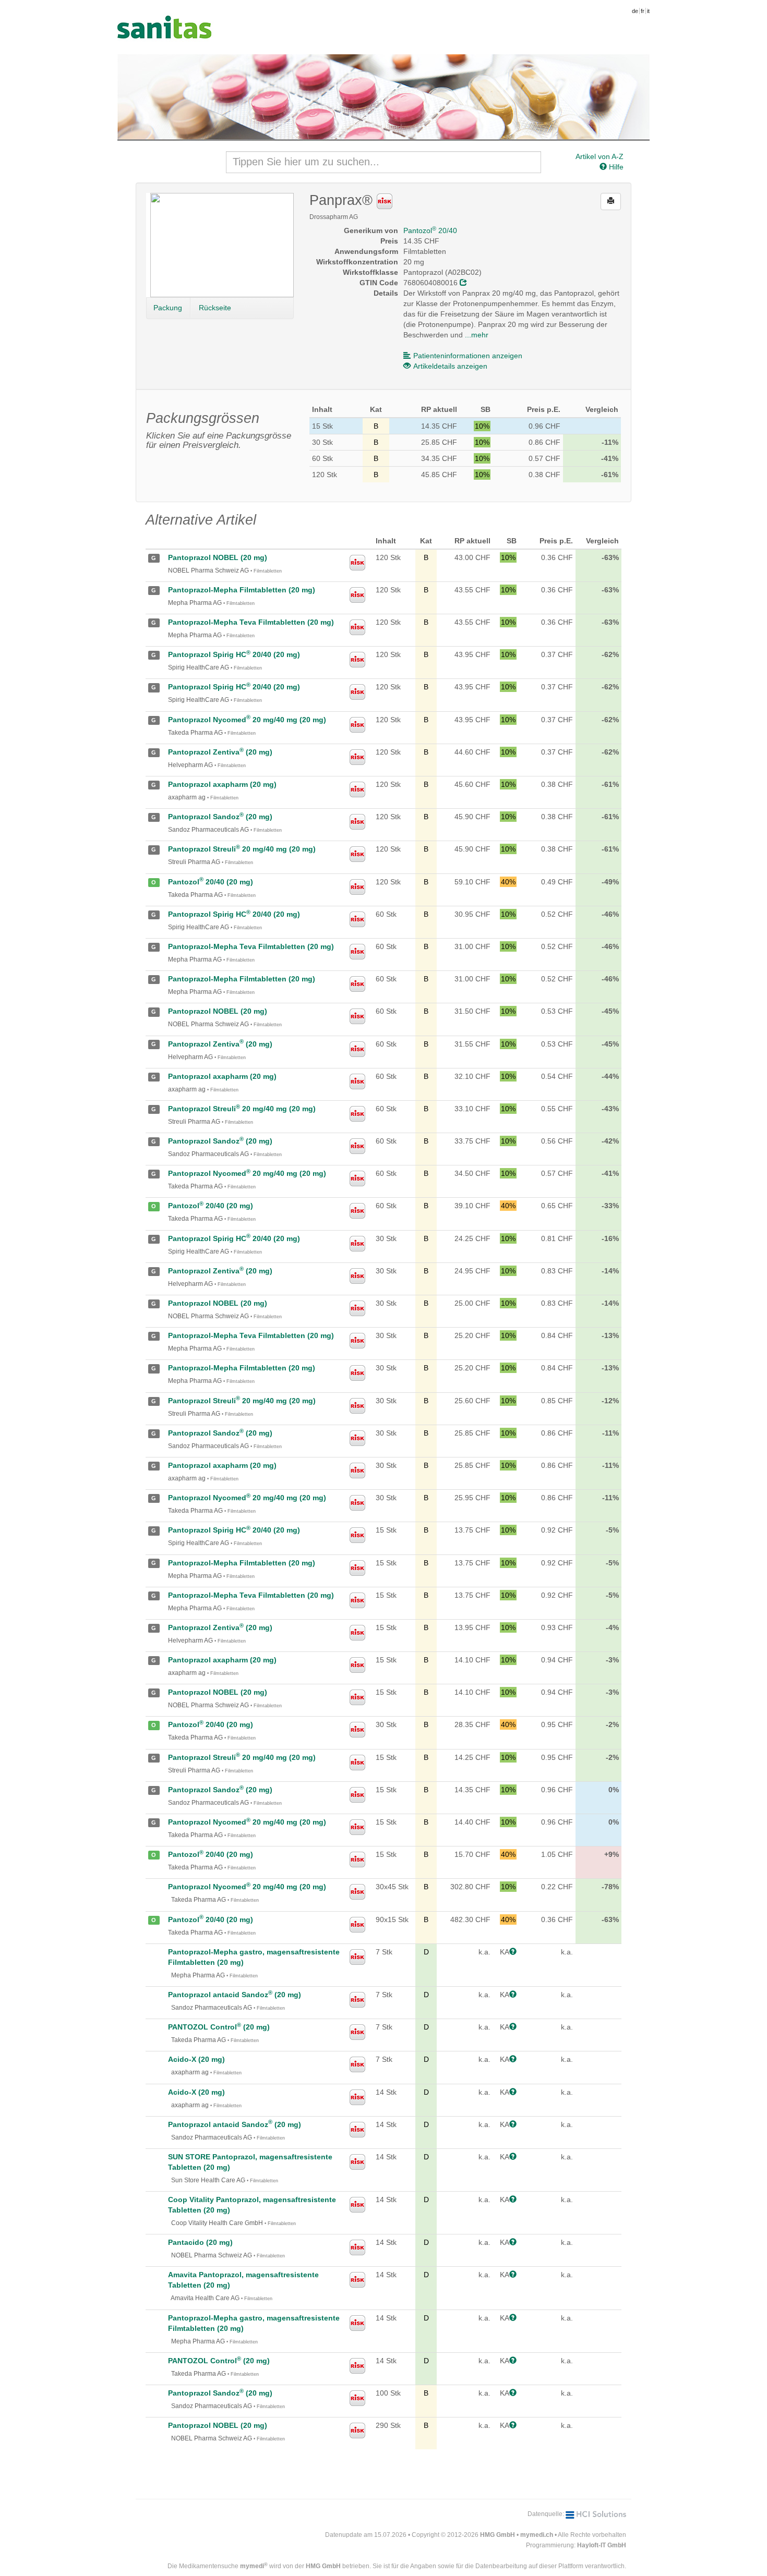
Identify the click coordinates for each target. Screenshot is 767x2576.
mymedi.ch (537, 2535)
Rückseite (215, 308)
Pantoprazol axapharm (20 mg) (222, 784)
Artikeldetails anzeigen (450, 366)
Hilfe (615, 167)
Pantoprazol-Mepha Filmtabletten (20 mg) (242, 590)
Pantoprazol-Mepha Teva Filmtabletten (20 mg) (251, 622)
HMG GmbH (498, 2535)
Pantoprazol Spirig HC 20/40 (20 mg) (234, 654)
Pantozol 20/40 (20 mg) (211, 882)
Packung (168, 308)
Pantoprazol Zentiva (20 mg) (220, 752)
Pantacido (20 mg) (200, 2242)
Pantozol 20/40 (430, 230)
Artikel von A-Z (600, 156)
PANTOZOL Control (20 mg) (219, 2027)
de (635, 11)
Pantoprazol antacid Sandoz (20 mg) (235, 1995)
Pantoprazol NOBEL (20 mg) (218, 557)
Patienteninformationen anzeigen (468, 356)
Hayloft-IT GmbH (602, 2545)
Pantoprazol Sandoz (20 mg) (220, 817)
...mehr (477, 335)
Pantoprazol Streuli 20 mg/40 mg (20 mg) (242, 849)
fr (643, 11)
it (648, 11)
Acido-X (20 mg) (196, 2059)
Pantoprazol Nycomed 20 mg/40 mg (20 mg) (247, 720)
